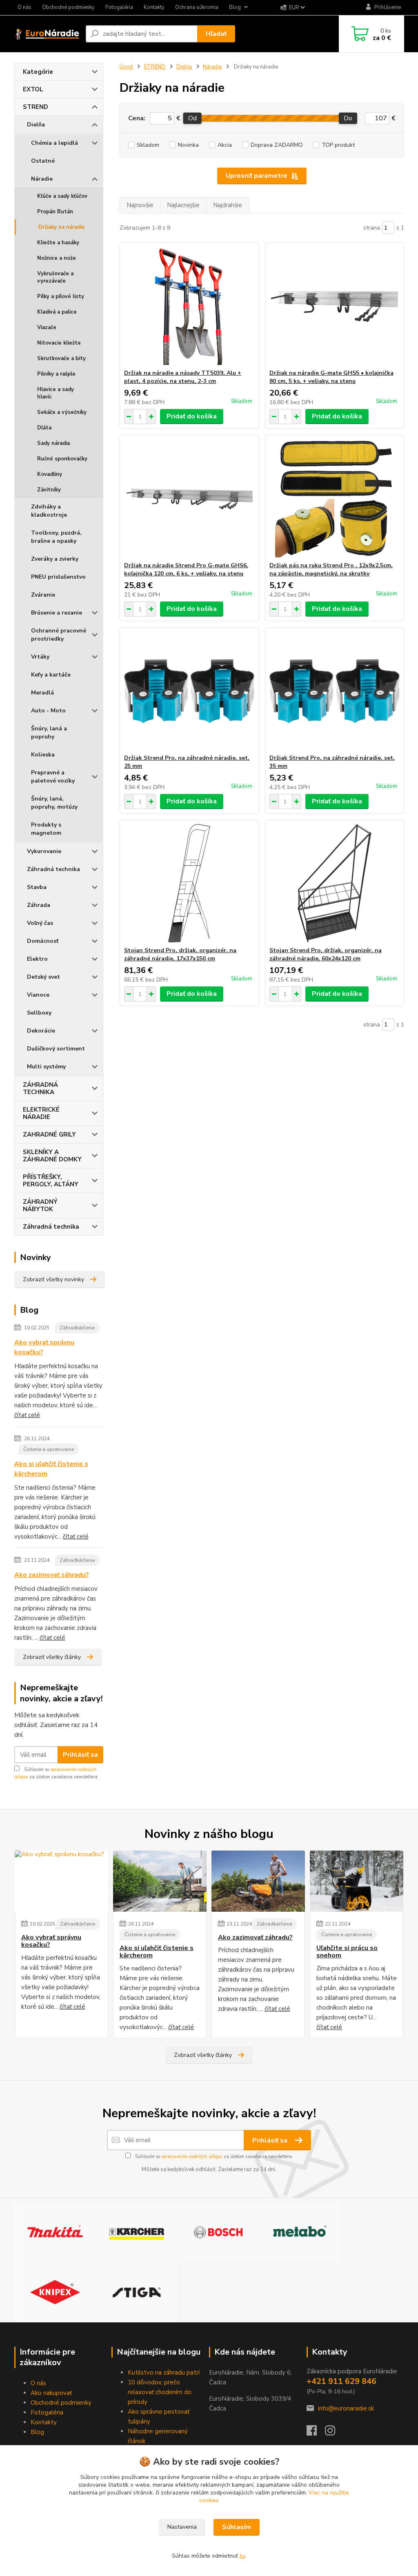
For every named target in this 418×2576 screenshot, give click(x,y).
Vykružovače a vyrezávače (55, 277)
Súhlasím (237, 2527)
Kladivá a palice (57, 312)
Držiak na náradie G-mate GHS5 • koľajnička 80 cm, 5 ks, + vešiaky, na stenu (331, 377)
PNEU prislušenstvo (58, 577)
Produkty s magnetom (46, 829)
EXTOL (33, 89)
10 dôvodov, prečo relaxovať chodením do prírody (160, 2392)
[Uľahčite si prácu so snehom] (357, 1881)
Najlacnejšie (183, 205)
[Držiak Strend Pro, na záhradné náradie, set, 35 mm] (335, 691)
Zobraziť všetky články (52, 1657)
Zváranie (43, 595)
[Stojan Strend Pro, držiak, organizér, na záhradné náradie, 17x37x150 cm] (189, 883)
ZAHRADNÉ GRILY (49, 1134)
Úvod (126, 67)
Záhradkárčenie (77, 1328)
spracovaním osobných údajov (192, 2157)
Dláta (44, 428)
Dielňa (36, 125)
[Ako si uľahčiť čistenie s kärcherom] (160, 1881)
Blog (235, 7)
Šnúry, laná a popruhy (49, 733)
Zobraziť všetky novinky (53, 1279)
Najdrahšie (228, 205)
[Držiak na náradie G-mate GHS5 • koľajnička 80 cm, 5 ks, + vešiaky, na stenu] (335, 306)
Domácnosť (43, 941)
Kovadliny (50, 474)
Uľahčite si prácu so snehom (347, 1952)
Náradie (42, 179)
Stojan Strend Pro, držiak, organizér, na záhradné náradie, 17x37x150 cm (180, 954)
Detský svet (43, 977)
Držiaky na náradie (62, 227)
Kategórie (38, 72)
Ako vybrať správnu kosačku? (44, 1347)
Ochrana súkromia (197, 7)
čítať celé (27, 1415)
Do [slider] (348, 118)
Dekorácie (41, 1031)
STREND (36, 107)
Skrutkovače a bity (61, 358)
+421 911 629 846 (341, 2381)
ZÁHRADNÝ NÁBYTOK (40, 1205)
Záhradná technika (53, 869)
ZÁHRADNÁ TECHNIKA (40, 1088)
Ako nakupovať (51, 2393)
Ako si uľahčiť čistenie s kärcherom (51, 1469)
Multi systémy (46, 1067)
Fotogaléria (119, 7)
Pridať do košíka (192, 416)
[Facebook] (316, 2433)
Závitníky (49, 490)
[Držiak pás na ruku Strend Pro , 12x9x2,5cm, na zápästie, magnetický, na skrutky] (335, 498)
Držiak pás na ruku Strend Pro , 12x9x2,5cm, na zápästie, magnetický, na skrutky (331, 569)
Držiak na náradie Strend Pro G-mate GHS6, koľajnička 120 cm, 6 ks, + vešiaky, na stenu (186, 569)
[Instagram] (334, 2433)
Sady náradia (53, 443)
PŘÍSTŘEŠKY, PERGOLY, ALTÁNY (51, 1181)
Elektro (37, 959)
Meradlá (42, 693)
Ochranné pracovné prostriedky (59, 635)
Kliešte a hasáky (58, 243)
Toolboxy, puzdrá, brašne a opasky (56, 537)
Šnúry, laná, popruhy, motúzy (54, 803)
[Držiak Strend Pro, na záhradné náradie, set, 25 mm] (189, 691)
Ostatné (43, 161)
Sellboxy (39, 1013)
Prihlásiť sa (80, 1755)
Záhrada (39, 905)
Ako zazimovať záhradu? (52, 1575)
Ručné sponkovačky (62, 459)
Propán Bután (55, 212)
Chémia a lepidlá (54, 143)
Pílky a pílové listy (61, 296)
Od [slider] (192, 118)
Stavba (37, 887)
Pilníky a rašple (56, 374)
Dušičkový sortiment (56, 1049)
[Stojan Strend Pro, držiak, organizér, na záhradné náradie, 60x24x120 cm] (335, 883)
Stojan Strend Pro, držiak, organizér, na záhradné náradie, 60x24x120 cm (326, 954)
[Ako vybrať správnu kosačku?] (61, 1881)
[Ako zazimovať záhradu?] (258, 1881)
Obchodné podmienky (68, 7)
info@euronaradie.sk (346, 2408)
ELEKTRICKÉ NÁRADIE (41, 1113)
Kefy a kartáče (51, 675)
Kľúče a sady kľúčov (62, 196)
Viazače (47, 327)
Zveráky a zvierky (55, 559)
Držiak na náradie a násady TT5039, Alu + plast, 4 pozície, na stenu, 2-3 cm (183, 377)
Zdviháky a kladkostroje (49, 511)
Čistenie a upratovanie (49, 1449)
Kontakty (154, 7)
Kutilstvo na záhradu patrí (164, 2373)
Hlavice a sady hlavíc (56, 393)
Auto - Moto (48, 711)
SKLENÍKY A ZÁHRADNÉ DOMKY (52, 1156)
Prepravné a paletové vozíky (53, 777)
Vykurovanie (44, 851)
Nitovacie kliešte (59, 343)
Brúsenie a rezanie (57, 613)
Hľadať (216, 34)
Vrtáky (40, 657)
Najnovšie (140, 205)
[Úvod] (47, 34)
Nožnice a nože (57, 258)
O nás (24, 7)
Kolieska (43, 755)
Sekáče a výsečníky (62, 412)
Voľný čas (40, 923)
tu (242, 2556)
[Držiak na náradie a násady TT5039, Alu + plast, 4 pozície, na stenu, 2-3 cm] (189, 306)
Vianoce (38, 995)
